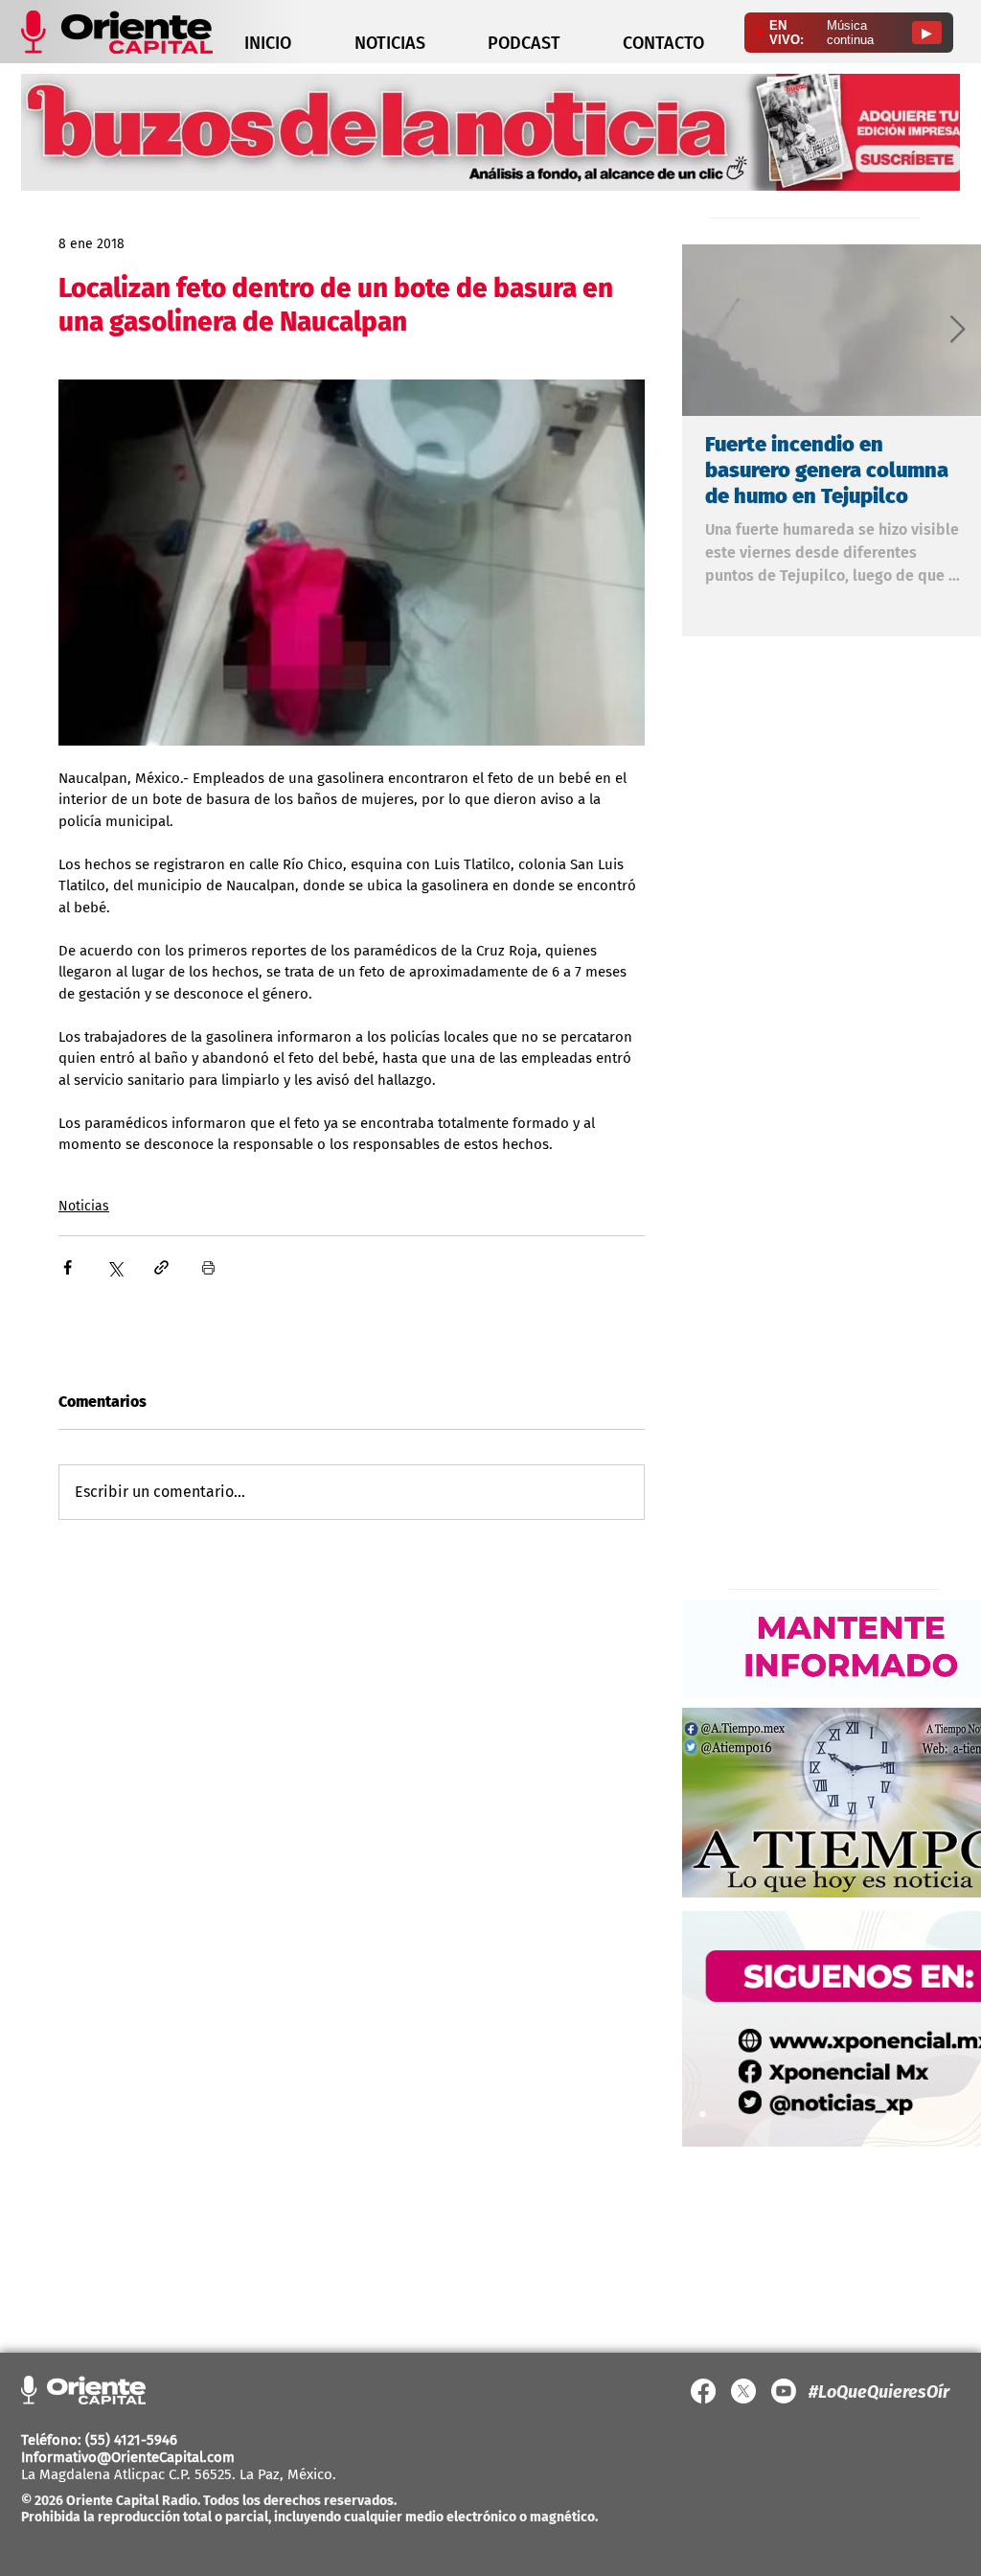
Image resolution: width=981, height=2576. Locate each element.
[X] (743, 2391)
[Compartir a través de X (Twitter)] (114, 1267)
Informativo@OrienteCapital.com (128, 2457)
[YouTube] (784, 2391)
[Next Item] (957, 330)
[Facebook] (703, 2391)
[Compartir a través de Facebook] (68, 1267)
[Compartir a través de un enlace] (161, 1267)
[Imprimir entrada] (208, 1267)
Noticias (84, 1206)
